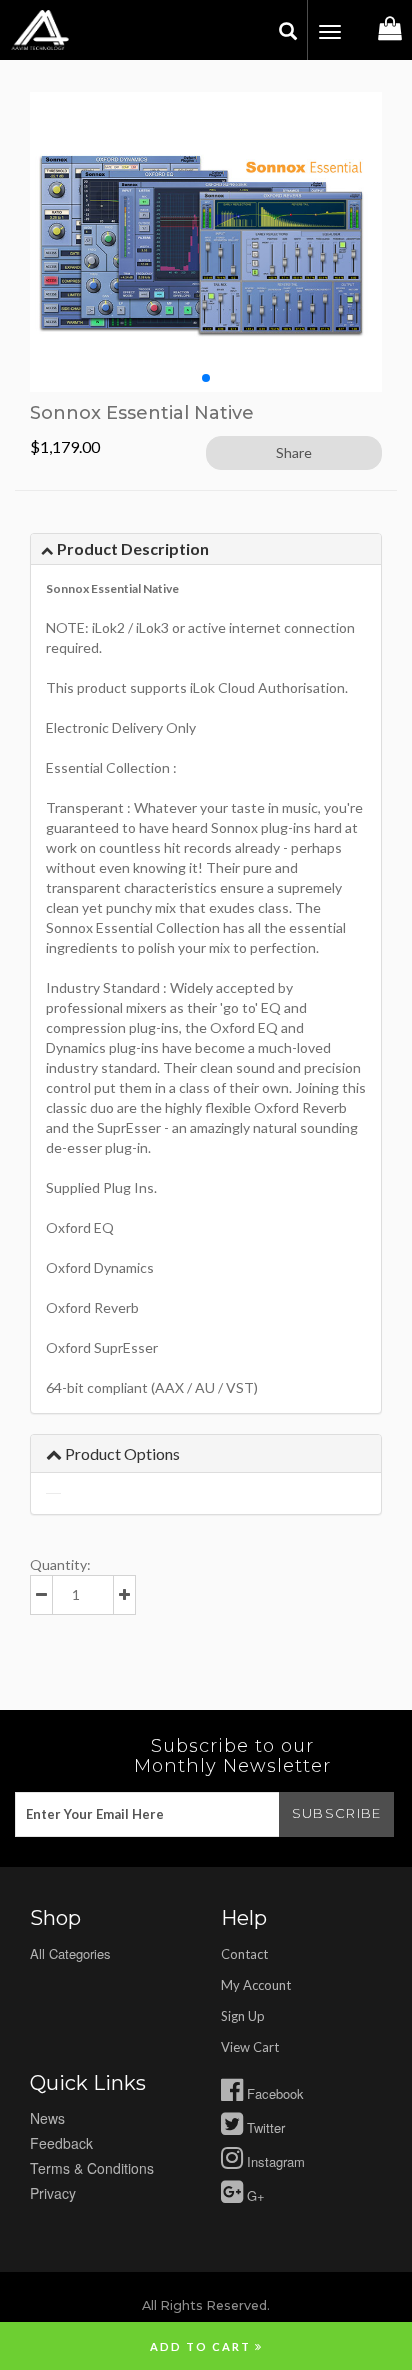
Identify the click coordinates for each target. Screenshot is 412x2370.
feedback (61, 2143)
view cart (250, 2047)
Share (294, 452)
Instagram (274, 2161)
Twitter (264, 2127)
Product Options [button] (121, 1453)
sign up (243, 2016)
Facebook (273, 2093)
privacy (53, 2193)
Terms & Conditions (92, 2168)
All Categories (70, 1953)
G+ (254, 2195)
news (47, 2118)
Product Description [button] (131, 548)
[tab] (206, 549)
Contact (244, 1954)
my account (256, 1985)
